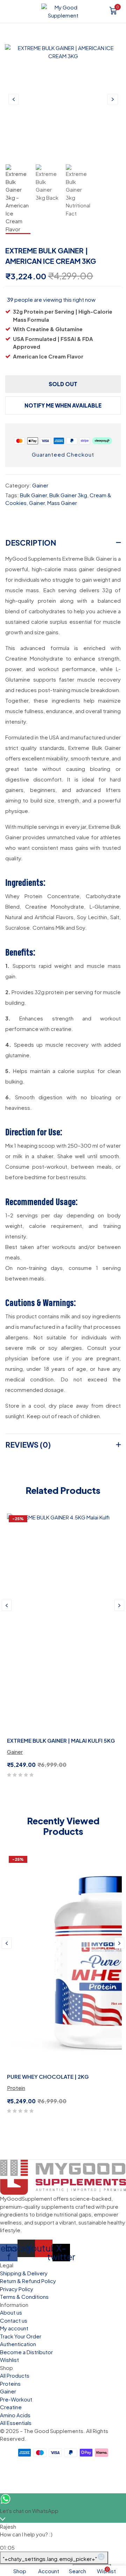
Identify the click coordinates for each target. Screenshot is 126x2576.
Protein (16, 2088)
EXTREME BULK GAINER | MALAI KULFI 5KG (61, 1740)
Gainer (40, 485)
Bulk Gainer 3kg (68, 495)
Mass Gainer (62, 503)
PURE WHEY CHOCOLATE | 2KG (48, 2076)
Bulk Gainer (33, 495)
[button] (113, 12)
